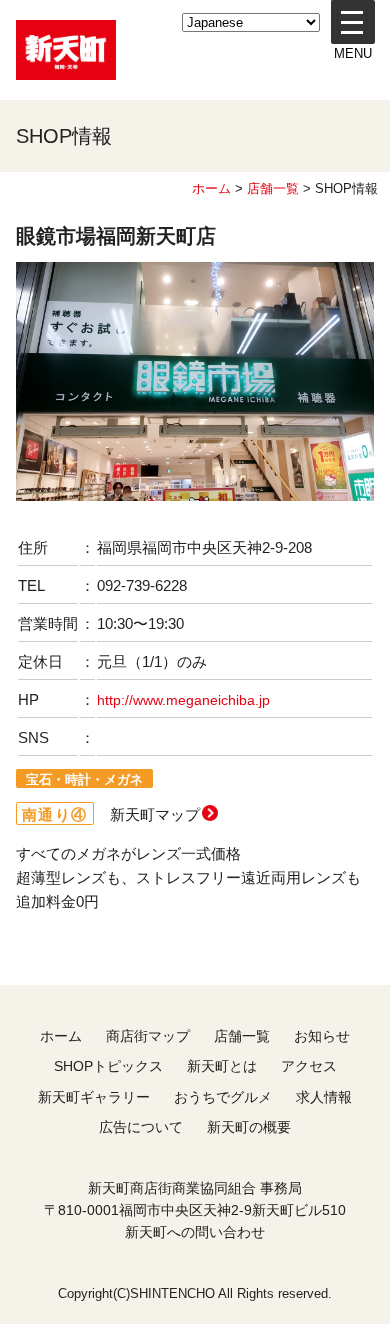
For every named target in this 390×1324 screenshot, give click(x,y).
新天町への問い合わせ (195, 1232)
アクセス (309, 1066)
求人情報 (324, 1097)
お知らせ (322, 1036)
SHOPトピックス (108, 1066)
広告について (141, 1127)
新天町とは (222, 1066)
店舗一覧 (273, 188)
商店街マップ (148, 1036)
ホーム (211, 188)
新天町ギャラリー (94, 1097)
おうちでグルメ (223, 1097)
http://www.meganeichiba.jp (183, 700)
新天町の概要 (249, 1127)
